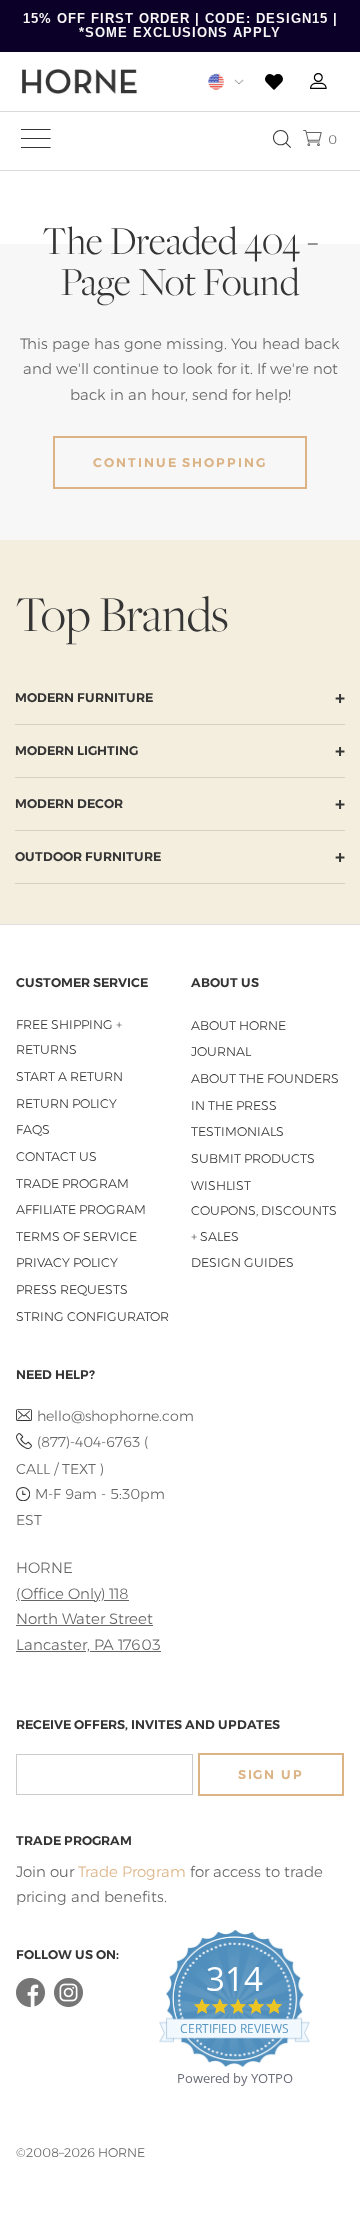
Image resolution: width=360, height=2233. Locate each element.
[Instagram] (68, 2002)
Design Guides (242, 1262)
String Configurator (92, 1316)
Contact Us (56, 1156)
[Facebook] (30, 2002)
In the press (234, 1105)
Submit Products (253, 1158)
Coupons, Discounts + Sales (264, 1223)
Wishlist (221, 1185)
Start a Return (69, 1076)
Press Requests (72, 1289)
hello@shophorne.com (103, 1416)
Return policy (66, 1103)
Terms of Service (76, 1236)
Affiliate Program (81, 1209)
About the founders (265, 1078)
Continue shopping (180, 462)
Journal (221, 1051)
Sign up (271, 1774)
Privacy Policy (67, 1262)
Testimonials (237, 1131)
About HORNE (238, 1025)
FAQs (33, 1129)
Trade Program (72, 1183)
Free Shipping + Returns (69, 1037)
